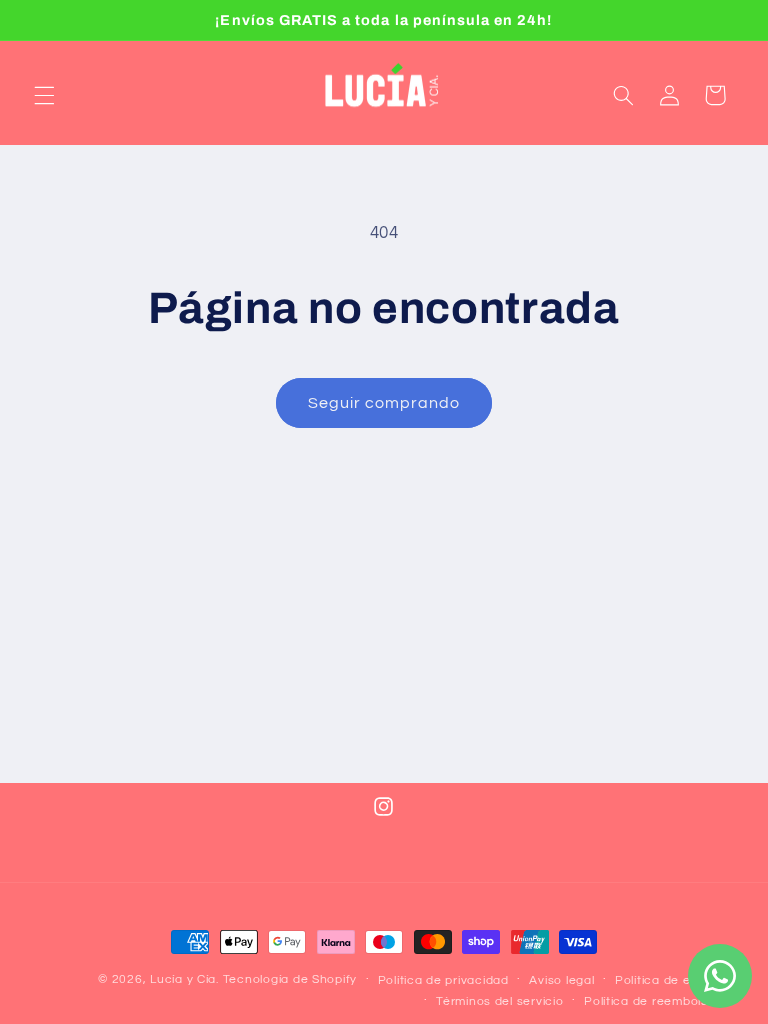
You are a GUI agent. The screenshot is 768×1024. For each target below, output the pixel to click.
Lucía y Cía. (184, 979)
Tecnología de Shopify (290, 979)
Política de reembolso (649, 1001)
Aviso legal (561, 980)
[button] (44, 95)
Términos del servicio (499, 1001)
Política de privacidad (443, 980)
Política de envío (665, 980)
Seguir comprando (384, 403)
